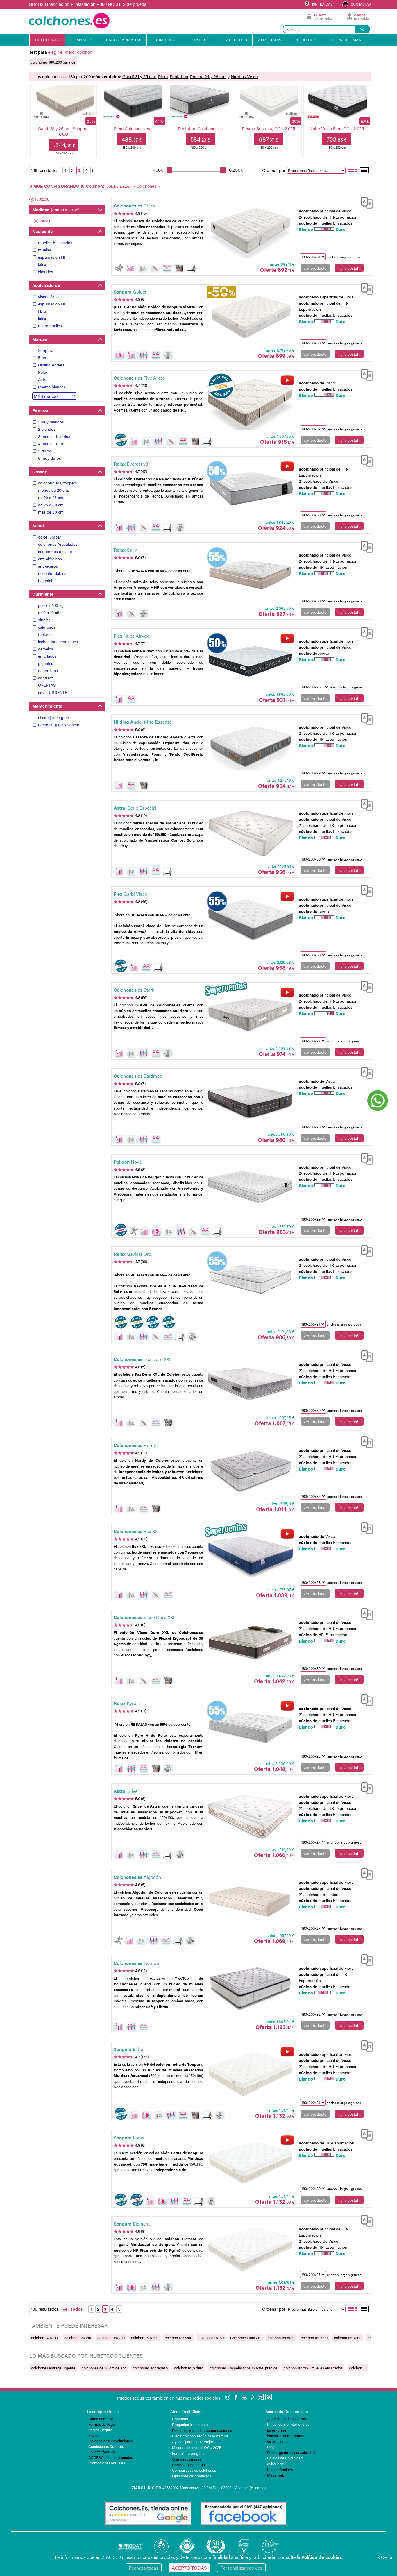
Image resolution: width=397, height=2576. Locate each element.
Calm (126, 550)
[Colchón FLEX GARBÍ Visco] (250, 919)
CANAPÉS (83, 40)
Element (132, 2224)
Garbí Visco (130, 894)
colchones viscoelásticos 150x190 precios (244, 2368)
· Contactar (179, 2419)
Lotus (129, 2138)
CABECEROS (235, 40)
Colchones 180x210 (246, 2338)
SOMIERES (165, 40)
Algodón (137, 1877)
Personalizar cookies (241, 2568)
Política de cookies (322, 2557)
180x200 (42, 199)
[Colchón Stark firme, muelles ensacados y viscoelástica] (250, 1015)
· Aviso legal (275, 2464)
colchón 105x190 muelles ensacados (313, 2368)
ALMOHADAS (271, 40)
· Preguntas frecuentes (189, 2424)
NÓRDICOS (306, 40)
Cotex (134, 206)
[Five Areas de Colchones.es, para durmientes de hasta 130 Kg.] (250, 403)
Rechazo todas (144, 2568)
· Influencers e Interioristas (287, 2424)
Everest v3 (131, 464)
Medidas (56, 209)
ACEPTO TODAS (189, 2568)
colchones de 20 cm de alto (104, 2368)
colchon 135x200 (178, 2338)
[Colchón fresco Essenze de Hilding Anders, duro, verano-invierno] (250, 747)
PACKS (200, 40)
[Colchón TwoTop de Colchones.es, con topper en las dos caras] (250, 1988)
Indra (128, 2049)
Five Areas (139, 378)
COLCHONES (48, 40)
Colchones (146, 186)
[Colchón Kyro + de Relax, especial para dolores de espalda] (250, 1728)
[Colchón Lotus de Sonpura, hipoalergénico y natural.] (250, 2162)
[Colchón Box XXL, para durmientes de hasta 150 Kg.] (250, 1556)
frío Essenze (143, 722)
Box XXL (137, 1531)
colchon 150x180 (281, 2338)
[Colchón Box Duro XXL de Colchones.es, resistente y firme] (250, 1384)
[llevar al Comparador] (364, 202)
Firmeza (40, 410)
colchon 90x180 (211, 2338)
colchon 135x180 (78, 2338)
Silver (126, 1791)
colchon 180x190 (314, 2338)
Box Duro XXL (143, 1359)
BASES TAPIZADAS (124, 40)
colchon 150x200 (145, 2338)
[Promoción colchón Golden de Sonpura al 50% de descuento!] (250, 317)
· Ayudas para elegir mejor (192, 2442)
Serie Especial (135, 808)
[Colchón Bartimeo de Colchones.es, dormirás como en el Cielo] (250, 1101)
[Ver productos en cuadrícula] (353, 170)
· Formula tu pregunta (188, 2453)
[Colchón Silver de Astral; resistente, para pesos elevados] (250, 1816)
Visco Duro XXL (145, 1617)
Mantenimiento (47, 706)
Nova (128, 1162)
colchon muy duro (189, 2368)
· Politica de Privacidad (284, 2458)
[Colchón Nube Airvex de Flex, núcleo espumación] (250, 661)
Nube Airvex (131, 636)
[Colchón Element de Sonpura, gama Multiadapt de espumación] (250, 2248)
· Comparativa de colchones (193, 2470)
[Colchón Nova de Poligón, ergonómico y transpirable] (250, 1187)
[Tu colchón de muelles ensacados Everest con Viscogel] (250, 489)
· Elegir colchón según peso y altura (199, 2436)
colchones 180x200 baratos (53, 62)
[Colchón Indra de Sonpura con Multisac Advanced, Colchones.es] (250, 2074)
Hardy (135, 1445)
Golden (131, 292)
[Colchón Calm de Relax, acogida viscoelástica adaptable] (250, 575)
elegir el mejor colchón (70, 52)
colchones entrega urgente (53, 2368)
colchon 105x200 (111, 2338)
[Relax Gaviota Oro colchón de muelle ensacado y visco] (250, 1279)
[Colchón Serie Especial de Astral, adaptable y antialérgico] (250, 833)
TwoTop (136, 1963)
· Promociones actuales (106, 2463)
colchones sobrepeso (150, 2368)
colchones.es (118, 186)
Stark (134, 990)
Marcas (40, 339)
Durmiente (43, 594)
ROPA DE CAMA (347, 40)
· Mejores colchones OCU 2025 (196, 2447)
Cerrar (386, 2557)
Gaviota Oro (133, 1254)
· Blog (270, 2447)
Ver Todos (73, 2309)
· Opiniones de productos (191, 2476)
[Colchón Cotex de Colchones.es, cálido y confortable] (250, 230)
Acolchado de (46, 285)
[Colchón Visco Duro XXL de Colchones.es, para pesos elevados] (250, 1642)
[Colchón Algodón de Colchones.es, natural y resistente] (250, 1902)
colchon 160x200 (348, 2338)
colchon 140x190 (44, 2338)
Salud (38, 525)
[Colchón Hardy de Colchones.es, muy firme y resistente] (250, 1470)
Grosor (39, 472)
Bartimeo (138, 1076)
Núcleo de (42, 231)
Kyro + (127, 1703)
